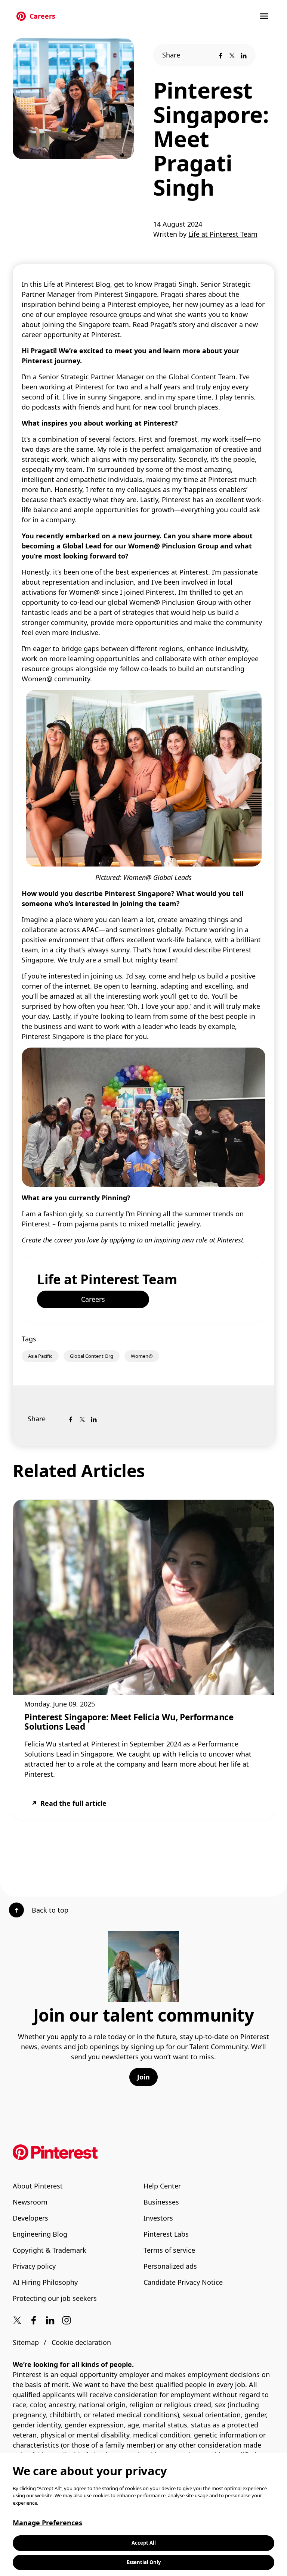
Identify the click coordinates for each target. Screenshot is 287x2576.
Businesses (161, 2202)
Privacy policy (34, 2266)
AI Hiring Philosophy (45, 2282)
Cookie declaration (81, 2342)
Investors (158, 2218)
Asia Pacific (40, 1356)
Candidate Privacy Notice (183, 2282)
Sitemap (26, 2342)
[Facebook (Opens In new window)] (34, 2320)
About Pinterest (38, 2186)
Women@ (142, 1356)
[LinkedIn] (244, 55)
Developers (30, 2218)
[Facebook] (220, 55)
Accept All (144, 2543)
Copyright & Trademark (50, 2250)
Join (143, 2077)
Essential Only (144, 2562)
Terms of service (169, 2250)
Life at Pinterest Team (107, 1279)
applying (122, 1240)
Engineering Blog (40, 2234)
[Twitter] (232, 55)
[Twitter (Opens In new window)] (17, 2320)
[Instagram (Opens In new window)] (67, 2320)
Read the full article (73, 1803)
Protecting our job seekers (55, 2298)
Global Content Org (92, 1356)
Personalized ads (170, 2266)
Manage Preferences (47, 2523)
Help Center (162, 2186)
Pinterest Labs (166, 2234)
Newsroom (30, 2202)
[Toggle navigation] (265, 16)
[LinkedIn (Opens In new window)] (50, 2320)
